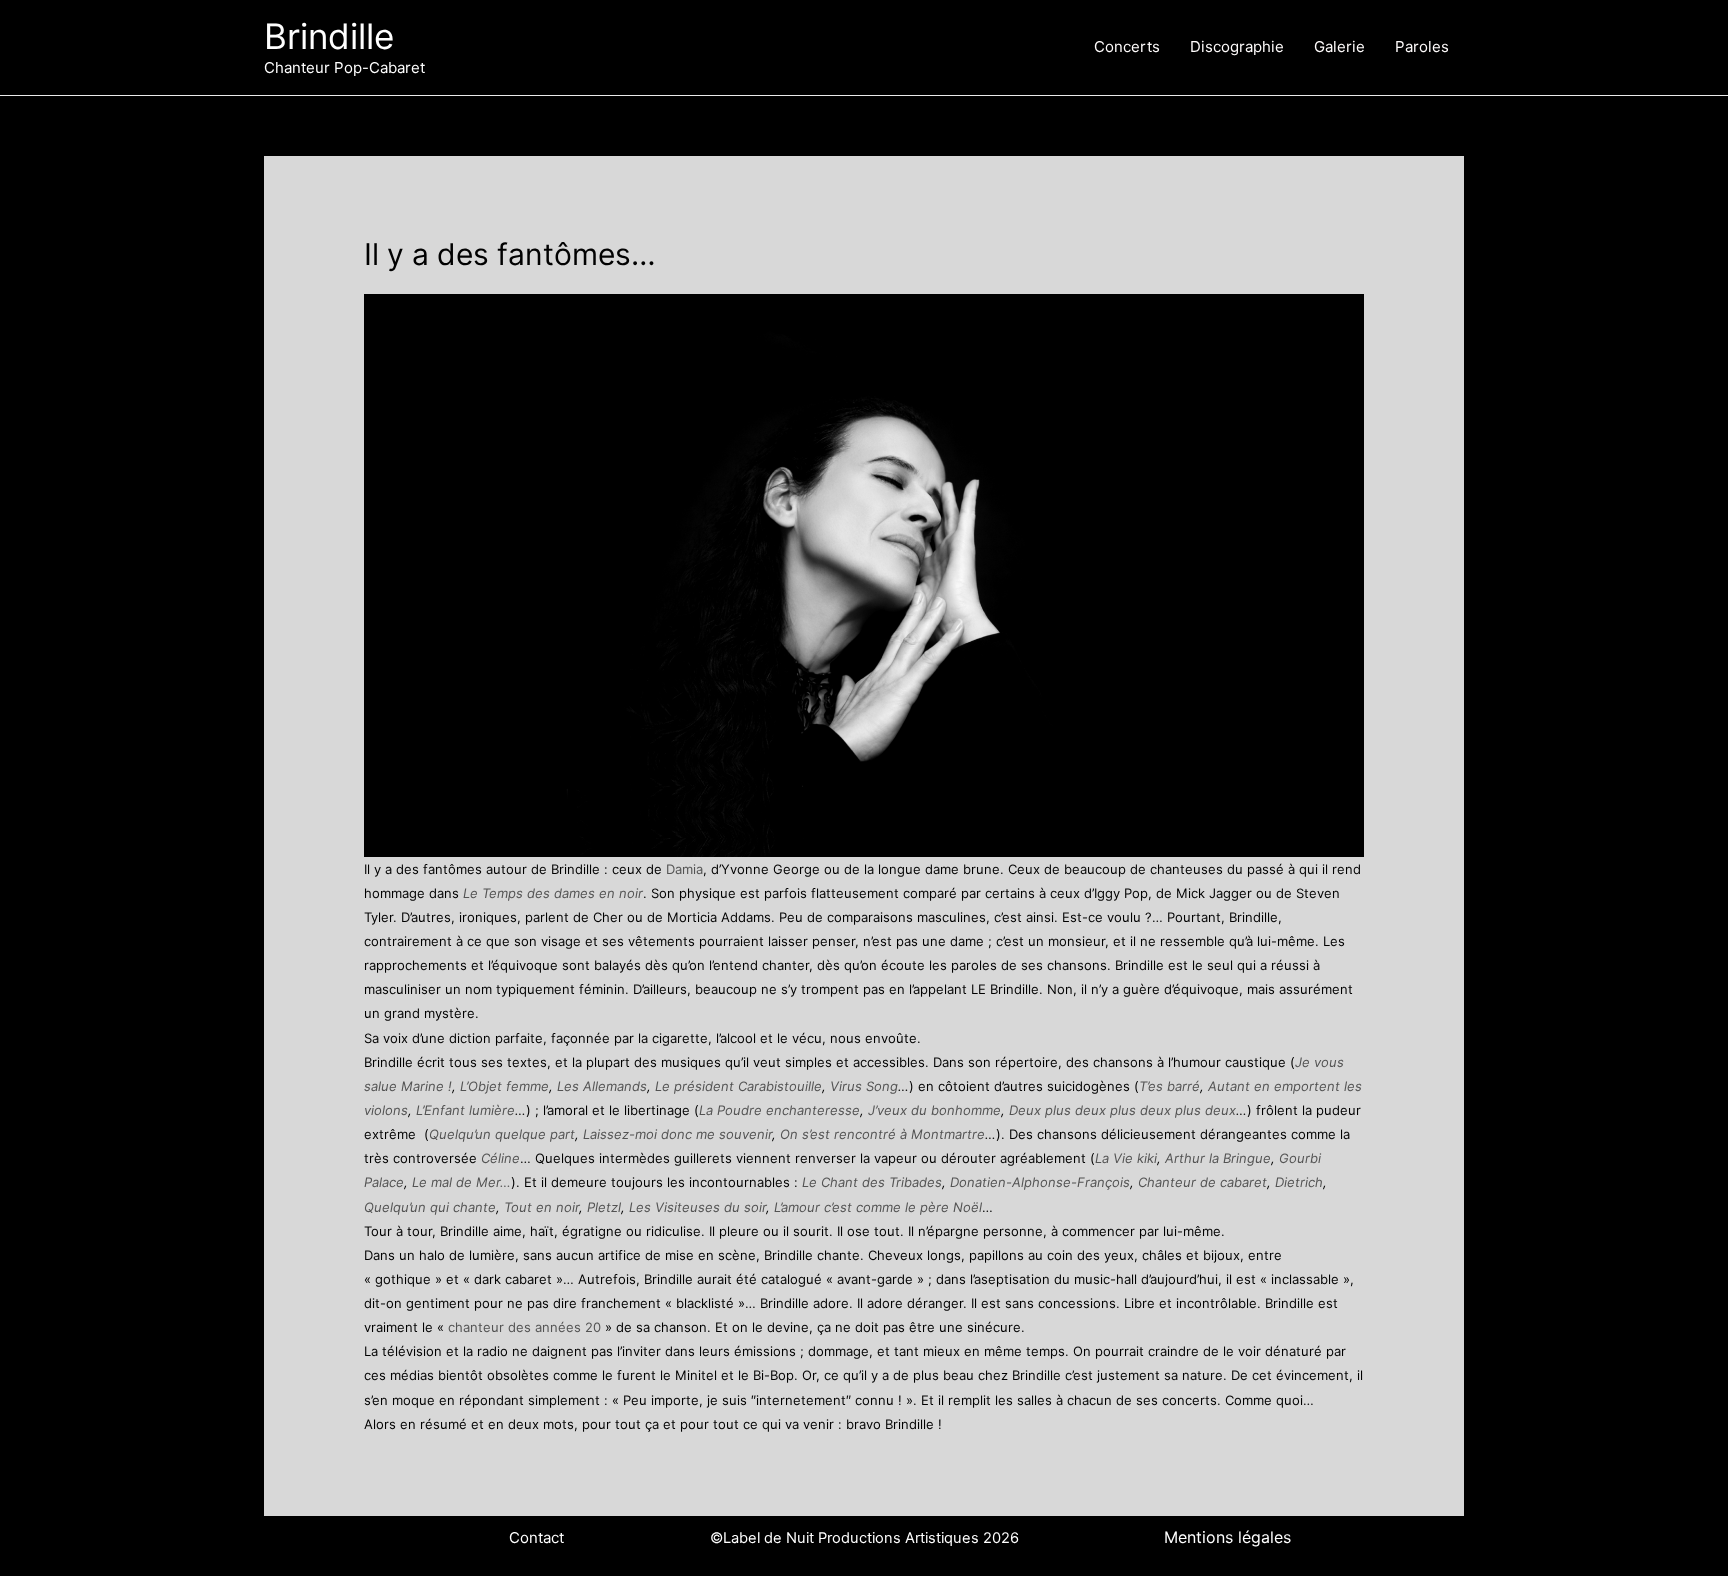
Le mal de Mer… (461, 1182)
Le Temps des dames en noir (553, 893)
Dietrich (1299, 1182)
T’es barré (1169, 1086)
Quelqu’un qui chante (430, 1207)
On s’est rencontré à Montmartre (880, 1134)
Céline (500, 1158)
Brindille (329, 36)
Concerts (1127, 46)
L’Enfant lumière (465, 1110)
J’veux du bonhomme (934, 1110)
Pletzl (604, 1207)
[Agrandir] (1338, 320)
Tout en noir (541, 1207)
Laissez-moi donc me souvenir (677, 1134)
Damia (684, 869)
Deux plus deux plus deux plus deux (1122, 1110)
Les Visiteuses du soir (697, 1207)
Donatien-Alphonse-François (1040, 1182)
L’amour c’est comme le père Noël (878, 1207)
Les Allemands (602, 1086)
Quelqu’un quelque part (502, 1134)
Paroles (1422, 46)
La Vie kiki (1126, 1158)
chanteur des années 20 (526, 1327)
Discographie (1237, 46)
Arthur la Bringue (1218, 1158)
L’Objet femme (504, 1086)
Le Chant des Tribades (872, 1182)
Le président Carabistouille (738, 1086)
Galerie (1339, 46)
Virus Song (864, 1086)
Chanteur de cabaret (1202, 1182)
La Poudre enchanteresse (779, 1110)
